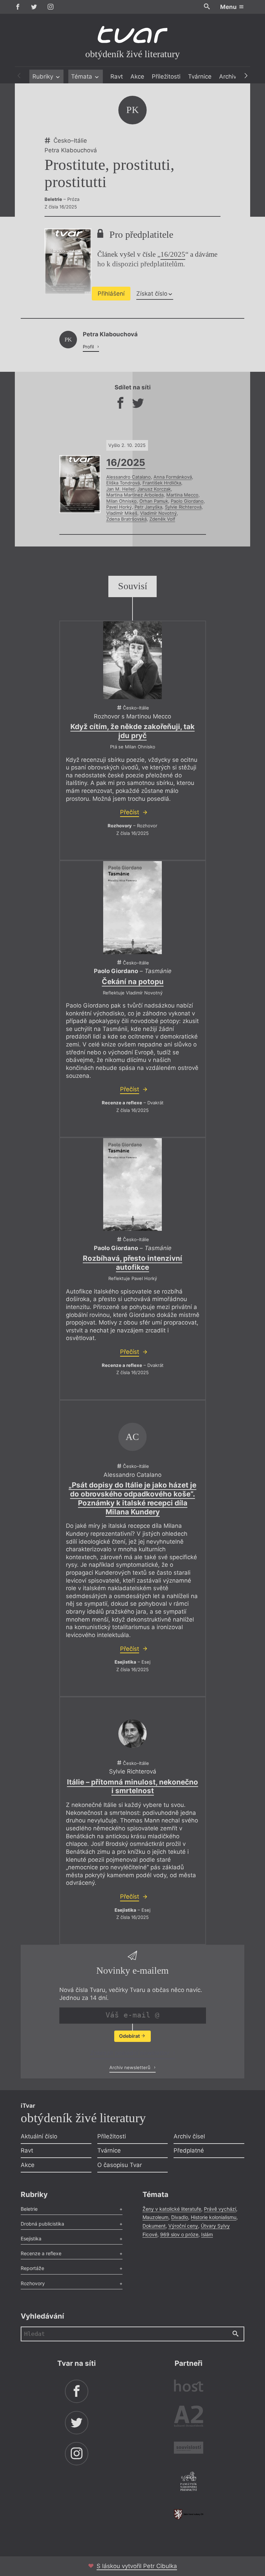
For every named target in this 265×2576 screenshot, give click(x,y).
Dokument (154, 2226)
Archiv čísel (189, 2136)
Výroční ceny (183, 2226)
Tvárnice (200, 76)
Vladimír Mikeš (122, 513)
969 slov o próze (179, 2234)
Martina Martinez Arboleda (135, 495)
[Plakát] (132, 660)
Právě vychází (220, 2209)
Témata (82, 76)
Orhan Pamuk (154, 501)
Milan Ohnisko (121, 501)
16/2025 (173, 254)
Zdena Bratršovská (126, 519)
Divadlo (180, 2217)
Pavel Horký (119, 507)
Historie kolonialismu (214, 2217)
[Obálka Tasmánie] (132, 907)
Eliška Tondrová (123, 483)
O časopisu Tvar (120, 2165)
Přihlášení (111, 294)
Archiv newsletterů (131, 2067)
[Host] (189, 2387)
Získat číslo (152, 294)
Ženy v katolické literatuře (172, 2209)
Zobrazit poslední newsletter (131, 2053)
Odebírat (130, 2036)
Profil (89, 347)
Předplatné (189, 2150)
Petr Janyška (148, 507)
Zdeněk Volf (162, 519)
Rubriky (44, 76)
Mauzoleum (155, 2217)
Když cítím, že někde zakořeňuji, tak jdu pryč (132, 731)
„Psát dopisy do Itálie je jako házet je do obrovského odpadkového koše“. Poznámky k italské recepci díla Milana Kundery (132, 1498)
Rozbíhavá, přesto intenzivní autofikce (132, 1263)
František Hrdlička (162, 483)
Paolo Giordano (187, 501)
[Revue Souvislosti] (189, 2449)
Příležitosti (166, 76)
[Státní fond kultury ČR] (189, 2514)
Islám (207, 2234)
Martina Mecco (182, 495)
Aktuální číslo (39, 2136)
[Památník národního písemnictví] (189, 2482)
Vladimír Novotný (158, 513)
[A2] (189, 2418)
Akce (137, 76)
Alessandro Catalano (129, 477)
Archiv (228, 76)
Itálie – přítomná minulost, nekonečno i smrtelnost (132, 1786)
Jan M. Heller (120, 489)
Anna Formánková (173, 477)
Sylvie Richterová (183, 507)
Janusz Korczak (154, 489)
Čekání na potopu (133, 982)
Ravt (117, 76)
